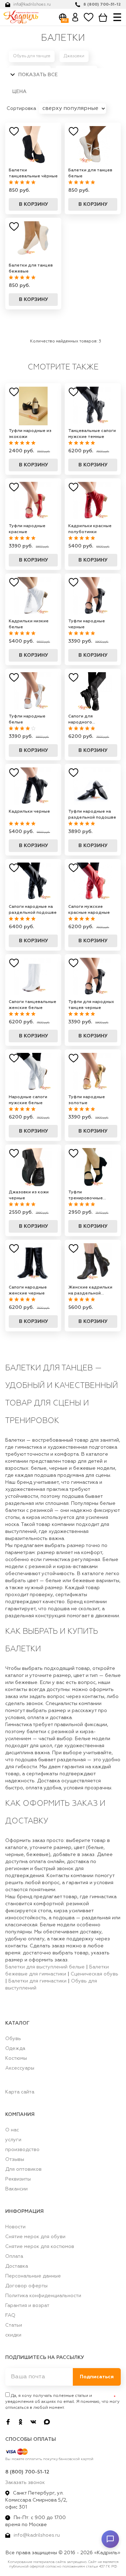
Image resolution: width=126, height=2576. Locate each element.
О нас (12, 2130)
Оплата (14, 2256)
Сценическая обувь (94, 1974)
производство (22, 2150)
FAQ (10, 2315)
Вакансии (16, 2189)
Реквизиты (18, 2179)
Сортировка (22, 109)
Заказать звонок (25, 2483)
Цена (19, 92)
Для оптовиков (23, 2169)
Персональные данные (33, 2276)
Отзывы (15, 2159)
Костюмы (16, 2058)
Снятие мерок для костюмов (40, 2247)
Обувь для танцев (32, 56)
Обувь (13, 2039)
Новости (15, 2227)
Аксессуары (20, 2068)
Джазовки (74, 56)
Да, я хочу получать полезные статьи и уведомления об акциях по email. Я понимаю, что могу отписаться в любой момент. (62, 2402)
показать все (37, 75)
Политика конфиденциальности (43, 2296)
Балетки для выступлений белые (45, 1967)
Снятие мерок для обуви (35, 2237)
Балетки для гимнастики (37, 1981)
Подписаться (97, 2377)
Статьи (14, 2325)
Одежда (15, 2049)
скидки (13, 2335)
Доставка (17, 2266)
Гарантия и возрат (27, 2306)
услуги (13, 2140)
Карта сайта (20, 2092)
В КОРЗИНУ (33, 204)
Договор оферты (26, 2286)
